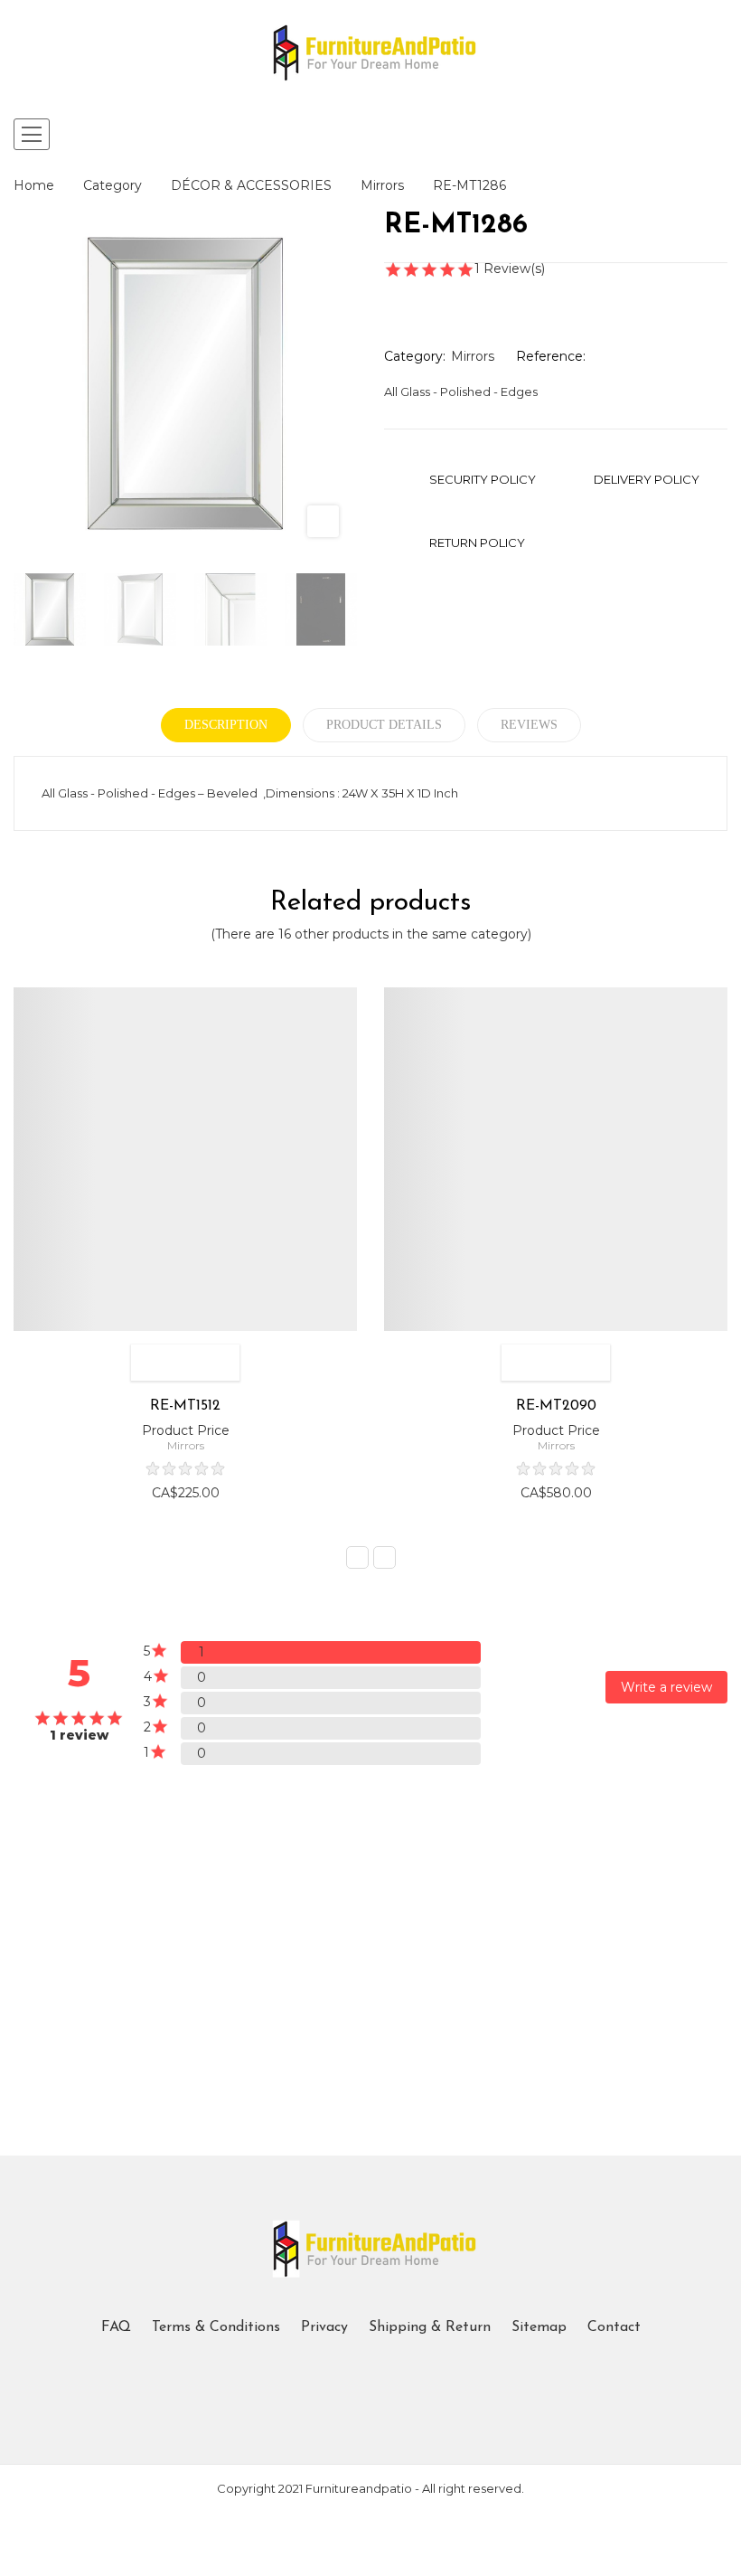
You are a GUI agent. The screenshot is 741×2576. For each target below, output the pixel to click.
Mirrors (473, 356)
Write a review (666, 1687)
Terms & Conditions (216, 2327)
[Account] (717, 135)
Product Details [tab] (384, 725)
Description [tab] (226, 725)
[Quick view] (221, 1363)
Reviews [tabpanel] (529, 725)
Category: (415, 356)
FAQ (116, 2327)
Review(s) (511, 269)
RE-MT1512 (185, 1406)
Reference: (551, 356)
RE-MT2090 (556, 1406)
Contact (614, 2327)
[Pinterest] (455, 294)
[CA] (145, 1880)
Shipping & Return (430, 2327)
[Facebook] (355, 2372)
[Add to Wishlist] (149, 1363)
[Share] (389, 294)
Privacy (324, 2327)
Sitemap (539, 2327)
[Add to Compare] (185, 1363)
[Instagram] (386, 2372)
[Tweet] (422, 294)
